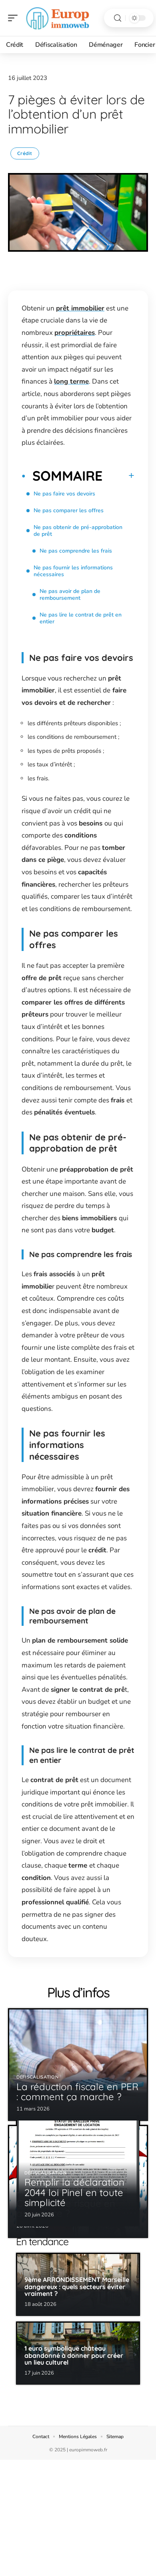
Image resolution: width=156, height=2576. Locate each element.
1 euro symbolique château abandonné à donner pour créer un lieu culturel (74, 2355)
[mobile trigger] (15, 18)
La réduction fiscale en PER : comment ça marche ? (77, 2092)
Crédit (25, 153)
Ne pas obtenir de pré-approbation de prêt (78, 531)
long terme (71, 381)
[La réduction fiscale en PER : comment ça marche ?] (78, 2065)
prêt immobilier (80, 308)
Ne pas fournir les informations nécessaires (73, 571)
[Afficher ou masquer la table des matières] (118, 475)
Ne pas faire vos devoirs (64, 494)
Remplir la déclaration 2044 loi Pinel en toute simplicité (74, 2192)
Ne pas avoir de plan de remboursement (70, 595)
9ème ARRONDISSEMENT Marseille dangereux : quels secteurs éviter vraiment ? (77, 2287)
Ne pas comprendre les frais (76, 551)
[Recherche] (118, 18)
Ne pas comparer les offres (69, 510)
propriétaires (75, 333)
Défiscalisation (38, 2077)
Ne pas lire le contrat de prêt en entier (81, 618)
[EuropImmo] (58, 18)
